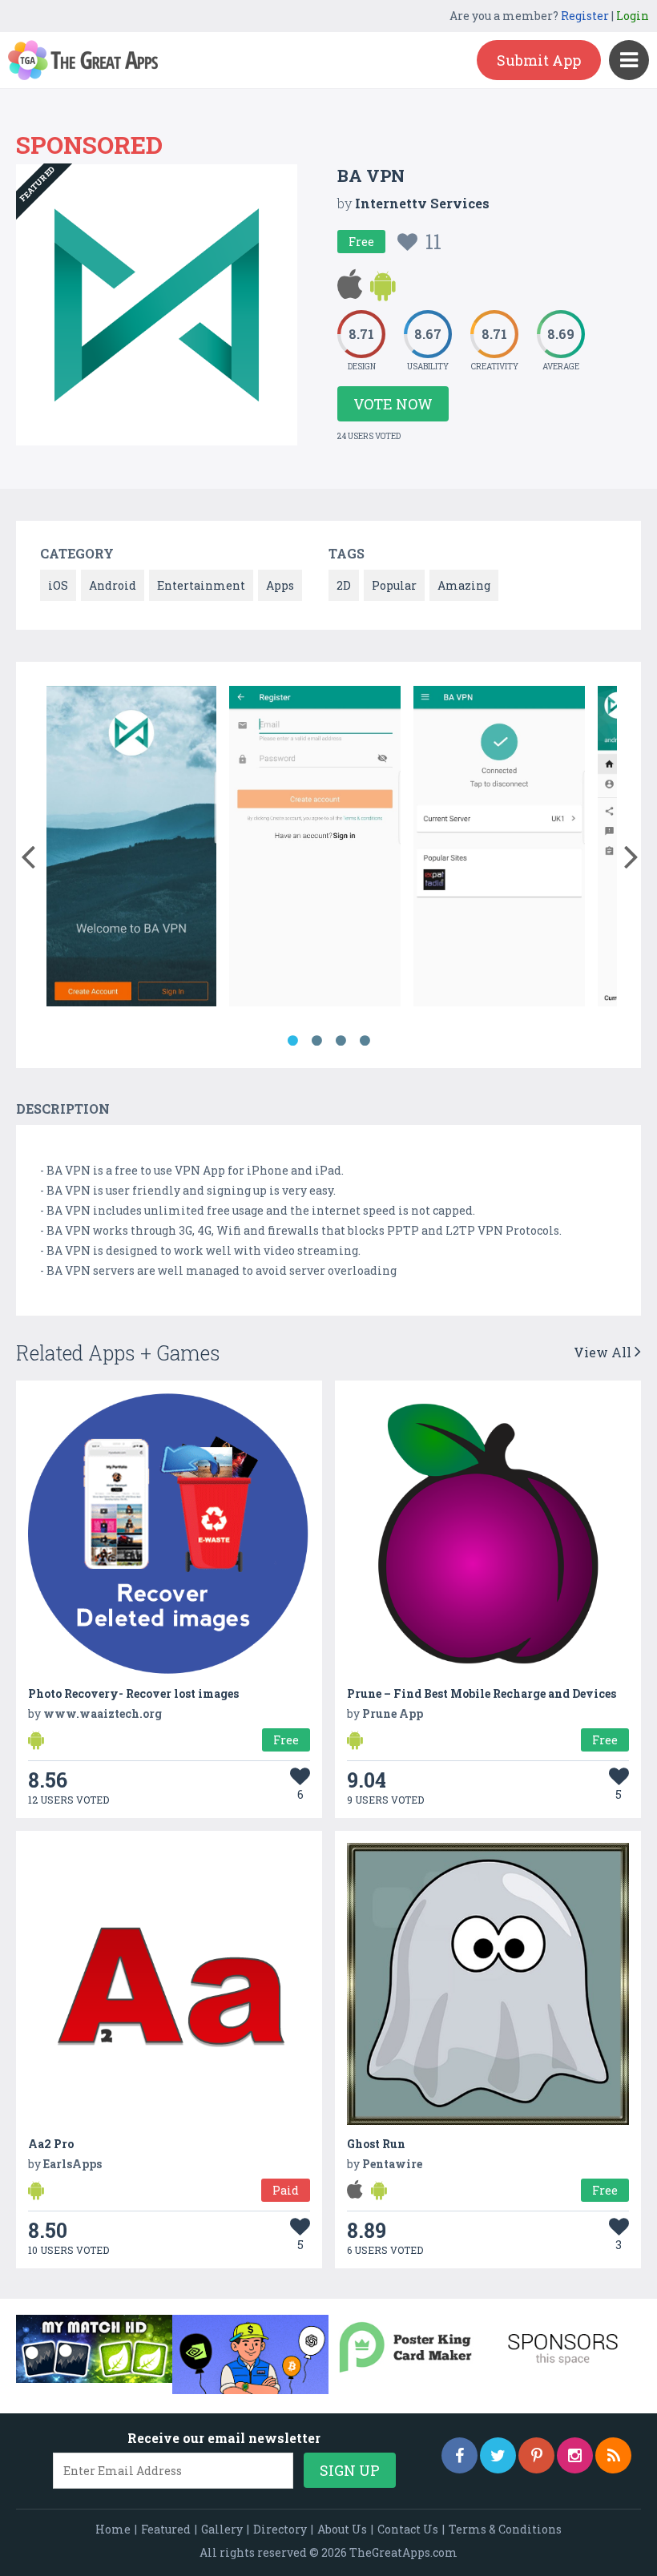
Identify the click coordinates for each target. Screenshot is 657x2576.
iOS (58, 585)
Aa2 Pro (51, 2144)
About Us (342, 2529)
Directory (280, 2529)
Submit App (539, 60)
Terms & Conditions (505, 2529)
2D (344, 585)
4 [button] (365, 1041)
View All (604, 1352)
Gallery (222, 2529)
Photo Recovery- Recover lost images (133, 1693)
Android (113, 585)
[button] (28, 853)
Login (633, 16)
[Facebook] (459, 2455)
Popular (394, 585)
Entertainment (201, 585)
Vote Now (393, 404)
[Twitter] (498, 2455)
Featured (166, 2529)
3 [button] (341, 1041)
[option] (132, 849)
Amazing (464, 585)
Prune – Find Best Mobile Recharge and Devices (482, 1693)
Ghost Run (376, 2144)
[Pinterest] (536, 2455)
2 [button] (316, 1041)
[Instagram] (575, 2455)
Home (113, 2529)
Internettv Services (422, 203)
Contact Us (408, 2529)
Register (585, 16)
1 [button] (292, 1041)
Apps (280, 585)
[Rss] (613, 2455)
